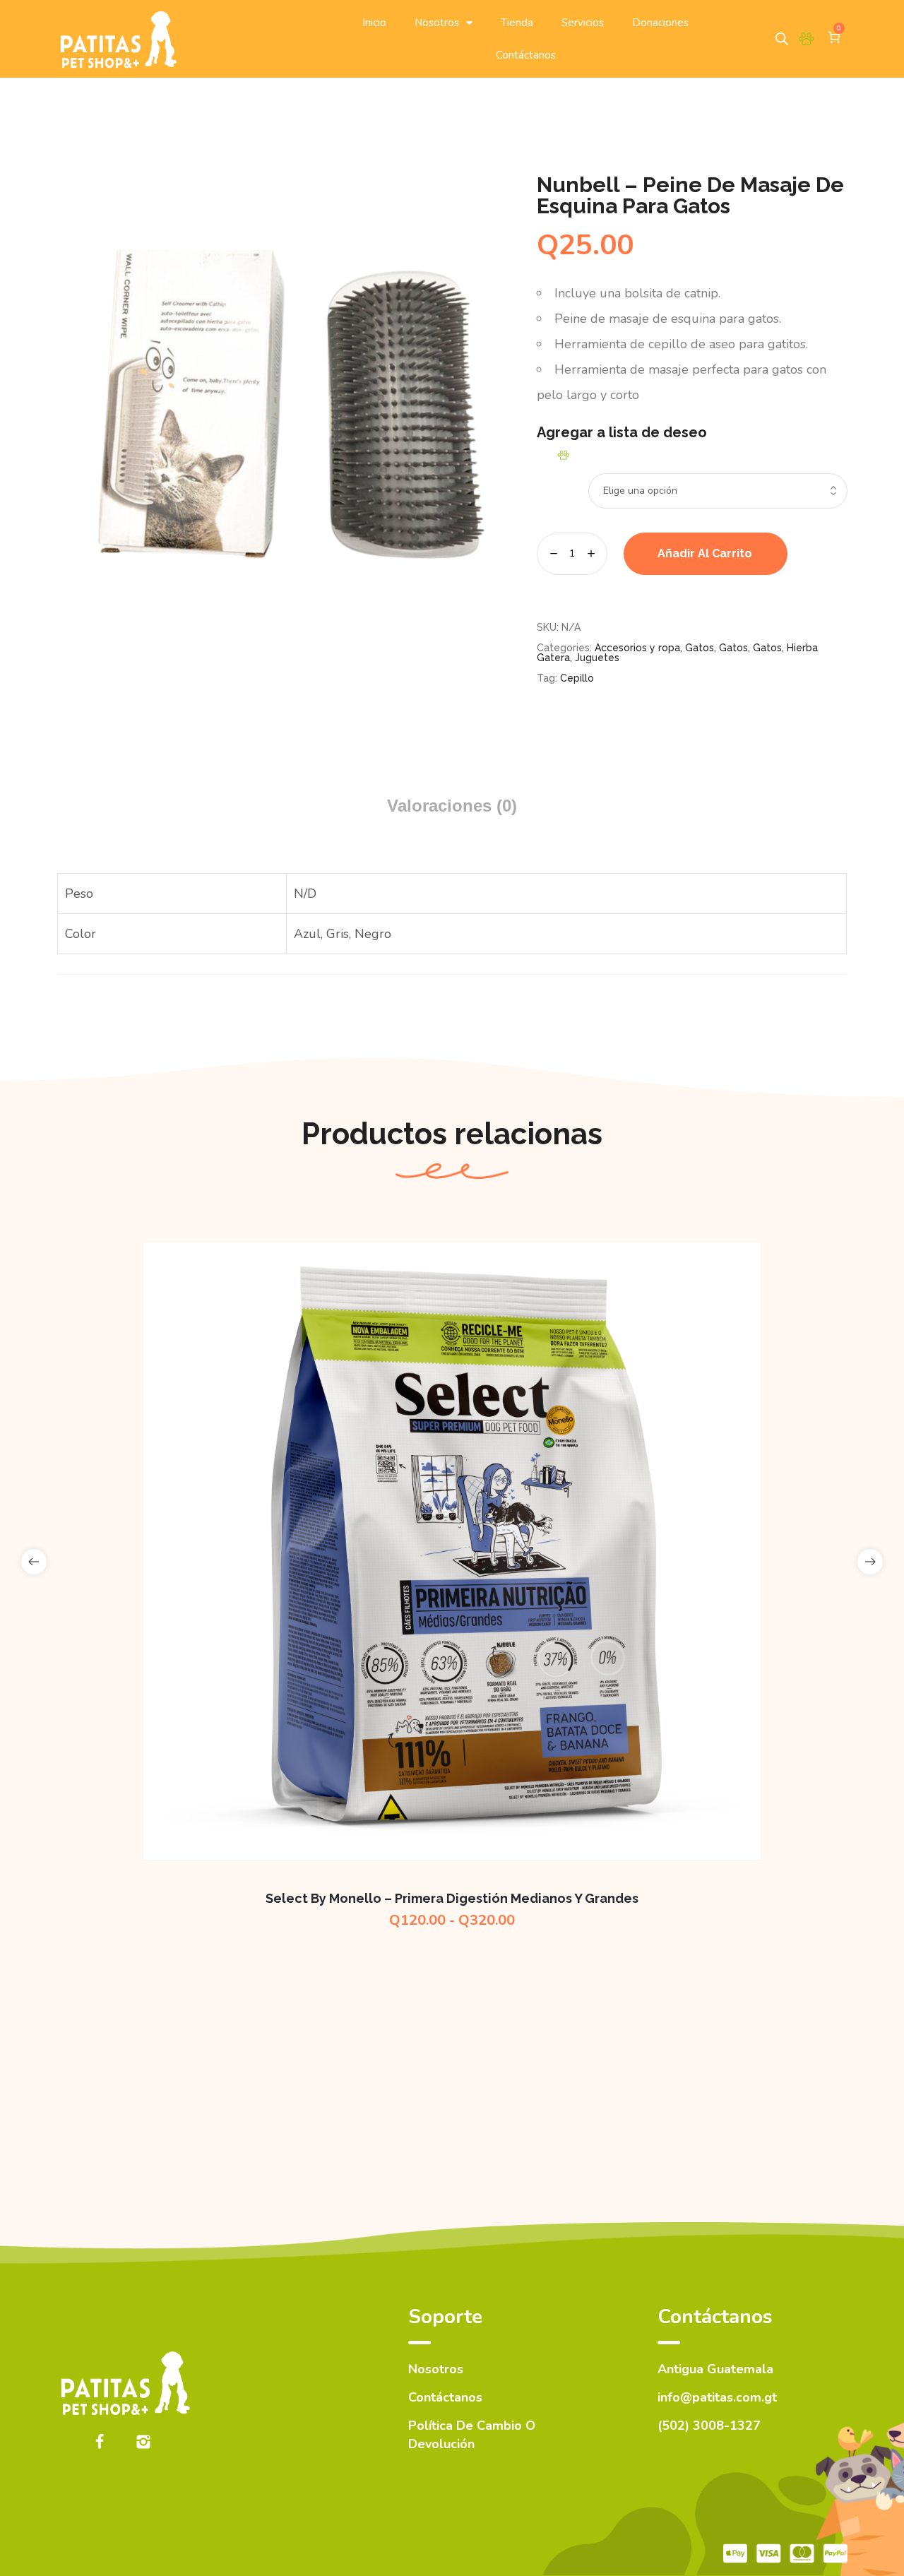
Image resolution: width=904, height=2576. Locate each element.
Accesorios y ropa (637, 648)
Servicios (583, 23)
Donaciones (660, 23)
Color (547, 476)
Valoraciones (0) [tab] (452, 806)
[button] (565, 455)
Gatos (700, 648)
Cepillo (577, 678)
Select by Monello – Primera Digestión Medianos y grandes (452, 1898)
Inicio (374, 23)
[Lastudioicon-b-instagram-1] (143, 2442)
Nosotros (437, 23)
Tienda (517, 23)
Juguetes (597, 658)
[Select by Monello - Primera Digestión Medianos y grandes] (452, 1551)
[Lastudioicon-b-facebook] (100, 2442)
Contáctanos (526, 55)
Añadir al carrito (705, 553)
